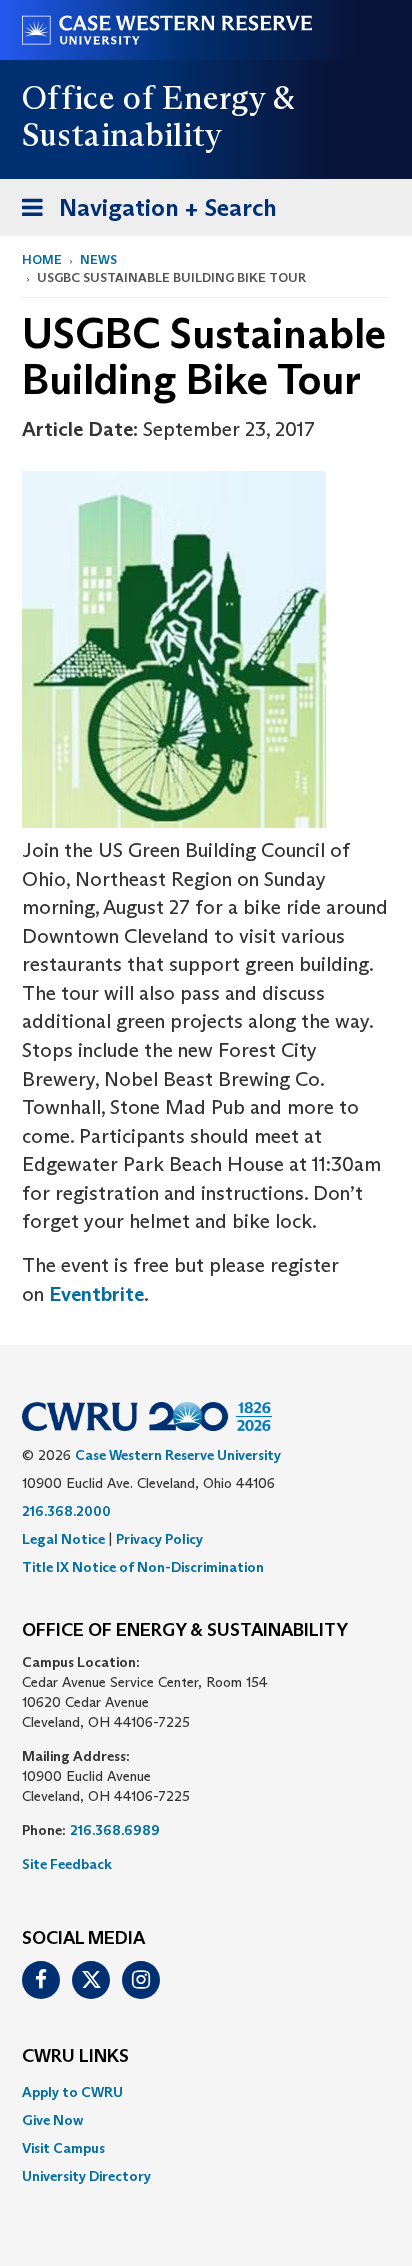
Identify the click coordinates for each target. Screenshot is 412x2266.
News (98, 259)
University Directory (86, 2176)
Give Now (52, 2120)
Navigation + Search (143, 214)
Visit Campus (63, 2148)
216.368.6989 (115, 1830)
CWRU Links (75, 2057)
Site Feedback (67, 1864)
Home (42, 259)
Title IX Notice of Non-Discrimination (143, 1567)
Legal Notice (63, 1539)
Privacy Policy (159, 1539)
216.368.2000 (66, 1511)
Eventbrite (96, 1294)
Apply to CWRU (72, 2092)
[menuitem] (206, 2092)
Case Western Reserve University (178, 1455)
